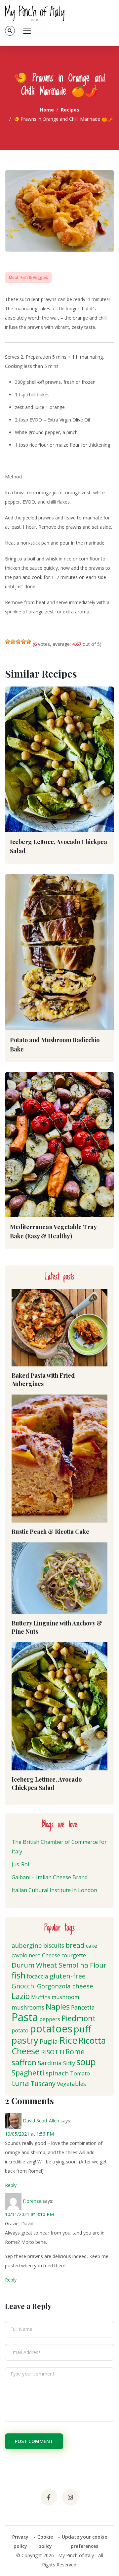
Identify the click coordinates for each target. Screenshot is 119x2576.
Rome (75, 2051)
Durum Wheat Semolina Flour (59, 1965)
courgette (74, 1955)
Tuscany (43, 2084)
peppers (50, 2019)
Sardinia (50, 2063)
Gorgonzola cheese (65, 1986)
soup (86, 2062)
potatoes (51, 2029)
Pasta (25, 2017)
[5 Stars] (29, 642)
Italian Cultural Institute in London (54, 1890)
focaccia (38, 1976)
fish (19, 1975)
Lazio (21, 1996)
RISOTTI (53, 2052)
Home (47, 110)
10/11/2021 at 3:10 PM (29, 2214)
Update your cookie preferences (84, 2541)
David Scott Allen (41, 2121)
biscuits (54, 1946)
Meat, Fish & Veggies (28, 277)
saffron (24, 2062)
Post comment (34, 2441)
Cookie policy (45, 2541)
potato (20, 2030)
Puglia (49, 2041)
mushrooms (28, 2007)
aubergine (27, 1945)
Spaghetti (28, 2073)
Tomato (80, 2073)
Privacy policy (20, 2541)
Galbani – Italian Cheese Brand (50, 1877)
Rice (68, 2040)
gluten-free (68, 1976)
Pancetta (83, 2007)
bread (75, 1945)
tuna (20, 2083)
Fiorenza (32, 2201)
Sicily (69, 2063)
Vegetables (71, 2084)
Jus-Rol (20, 1864)
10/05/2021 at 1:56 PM (29, 2134)
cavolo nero (26, 1955)
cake (92, 1946)
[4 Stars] (23, 642)
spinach (57, 2073)
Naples (58, 2007)
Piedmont (79, 2018)
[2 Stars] (13, 642)
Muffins (41, 1997)
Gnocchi (24, 1986)
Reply (11, 2185)
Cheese (51, 1955)
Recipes (70, 110)
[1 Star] (8, 642)
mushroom (65, 1997)
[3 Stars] (18, 642)
